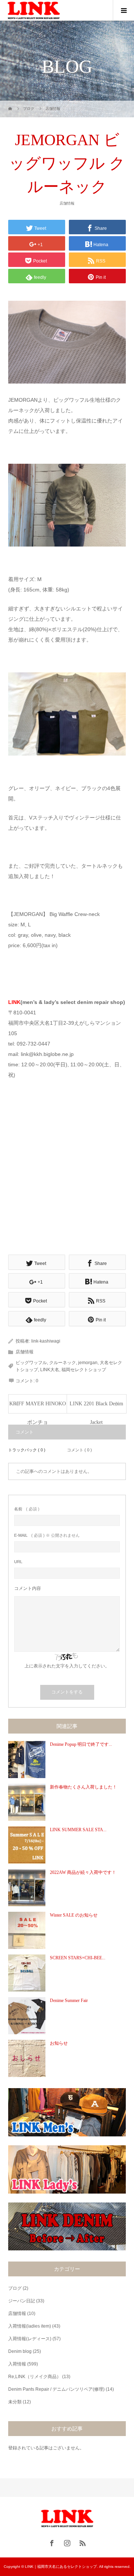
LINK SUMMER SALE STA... (78, 1830)
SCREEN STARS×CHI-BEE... (78, 1958)
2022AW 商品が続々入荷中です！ (83, 1872)
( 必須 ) (27, 1509)
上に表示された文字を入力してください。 (67, 1666)
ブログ (15, 2288)
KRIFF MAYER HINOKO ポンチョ (38, 1407)
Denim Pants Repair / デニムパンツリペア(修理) (56, 2389)
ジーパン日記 (22, 2301)
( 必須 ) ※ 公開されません (47, 1535)
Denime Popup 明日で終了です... (81, 1744)
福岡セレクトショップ (84, 1370)
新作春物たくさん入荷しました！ (83, 1787)
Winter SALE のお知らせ (74, 1915)
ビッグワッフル (31, 1363)
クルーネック (63, 1363)
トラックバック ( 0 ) (27, 1450)
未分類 (15, 2402)
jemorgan (88, 1363)
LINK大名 (50, 1370)
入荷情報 (17, 2364)
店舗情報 (67, 203)
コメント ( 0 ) (79, 1450)
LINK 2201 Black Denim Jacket (96, 1407)
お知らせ (59, 2043)
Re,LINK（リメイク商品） (35, 2377)
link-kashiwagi (46, 1341)
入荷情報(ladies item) (30, 2326)
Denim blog (20, 2351)
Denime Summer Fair (69, 2001)
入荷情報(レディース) (30, 2339)
